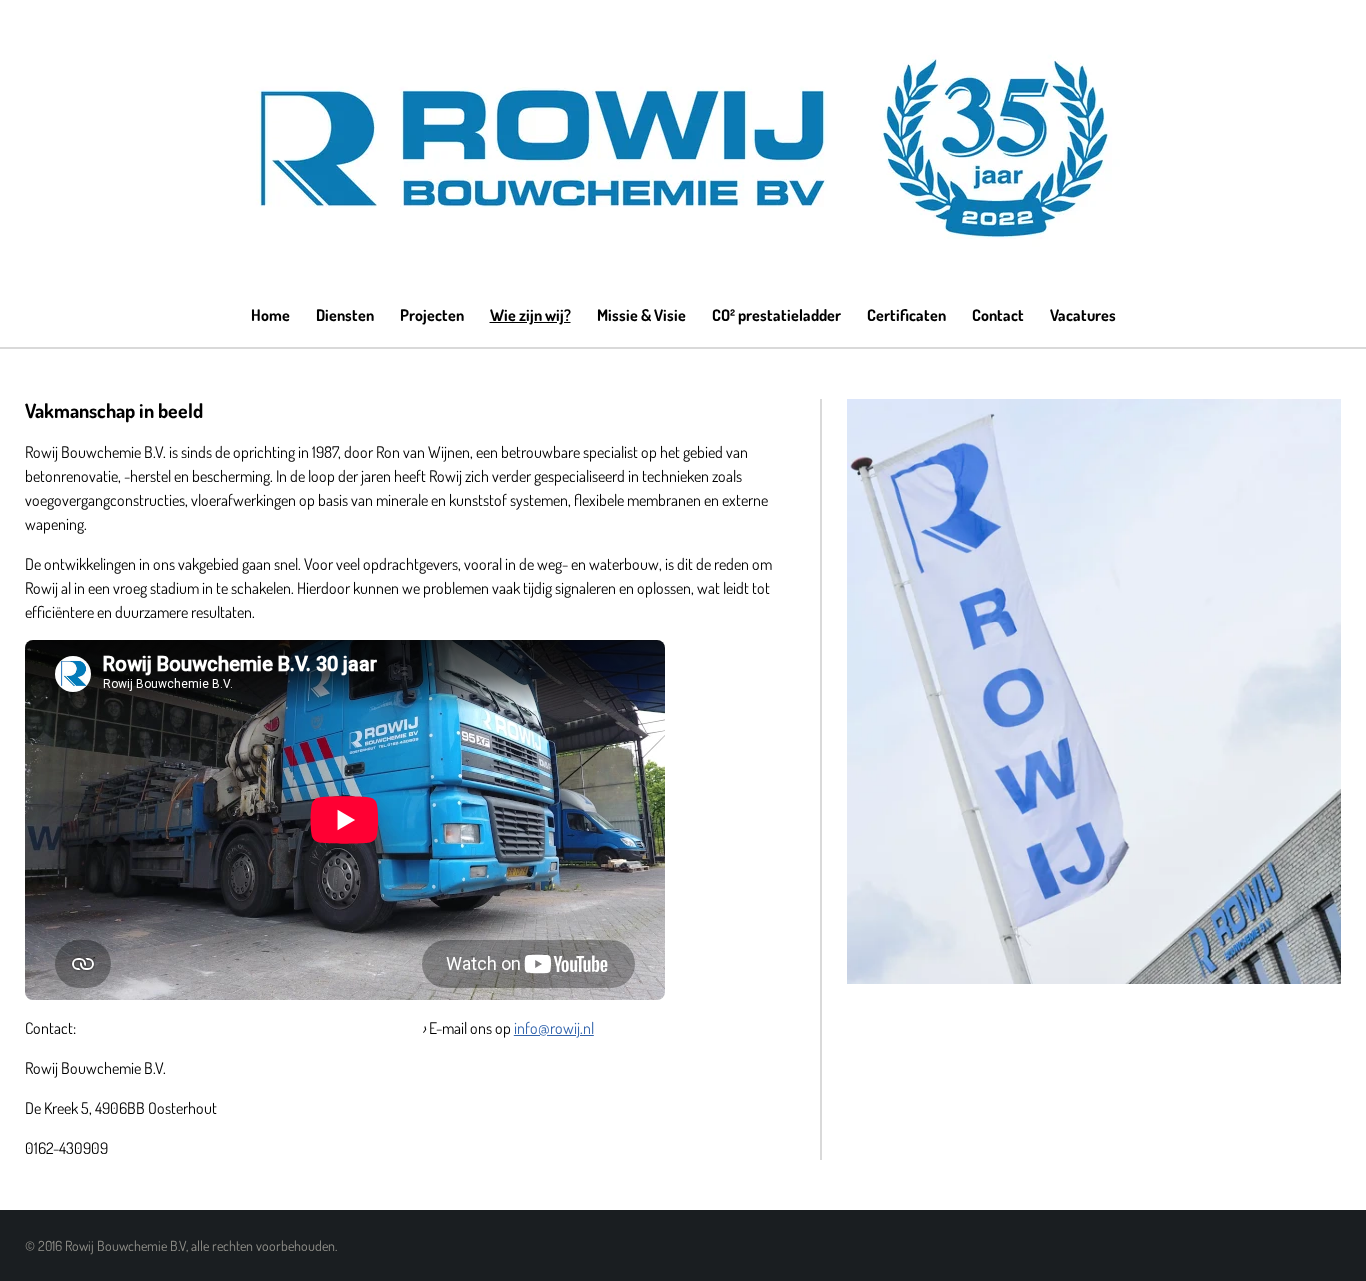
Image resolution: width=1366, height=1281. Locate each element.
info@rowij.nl (554, 1028)
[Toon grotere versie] (1094, 691)
